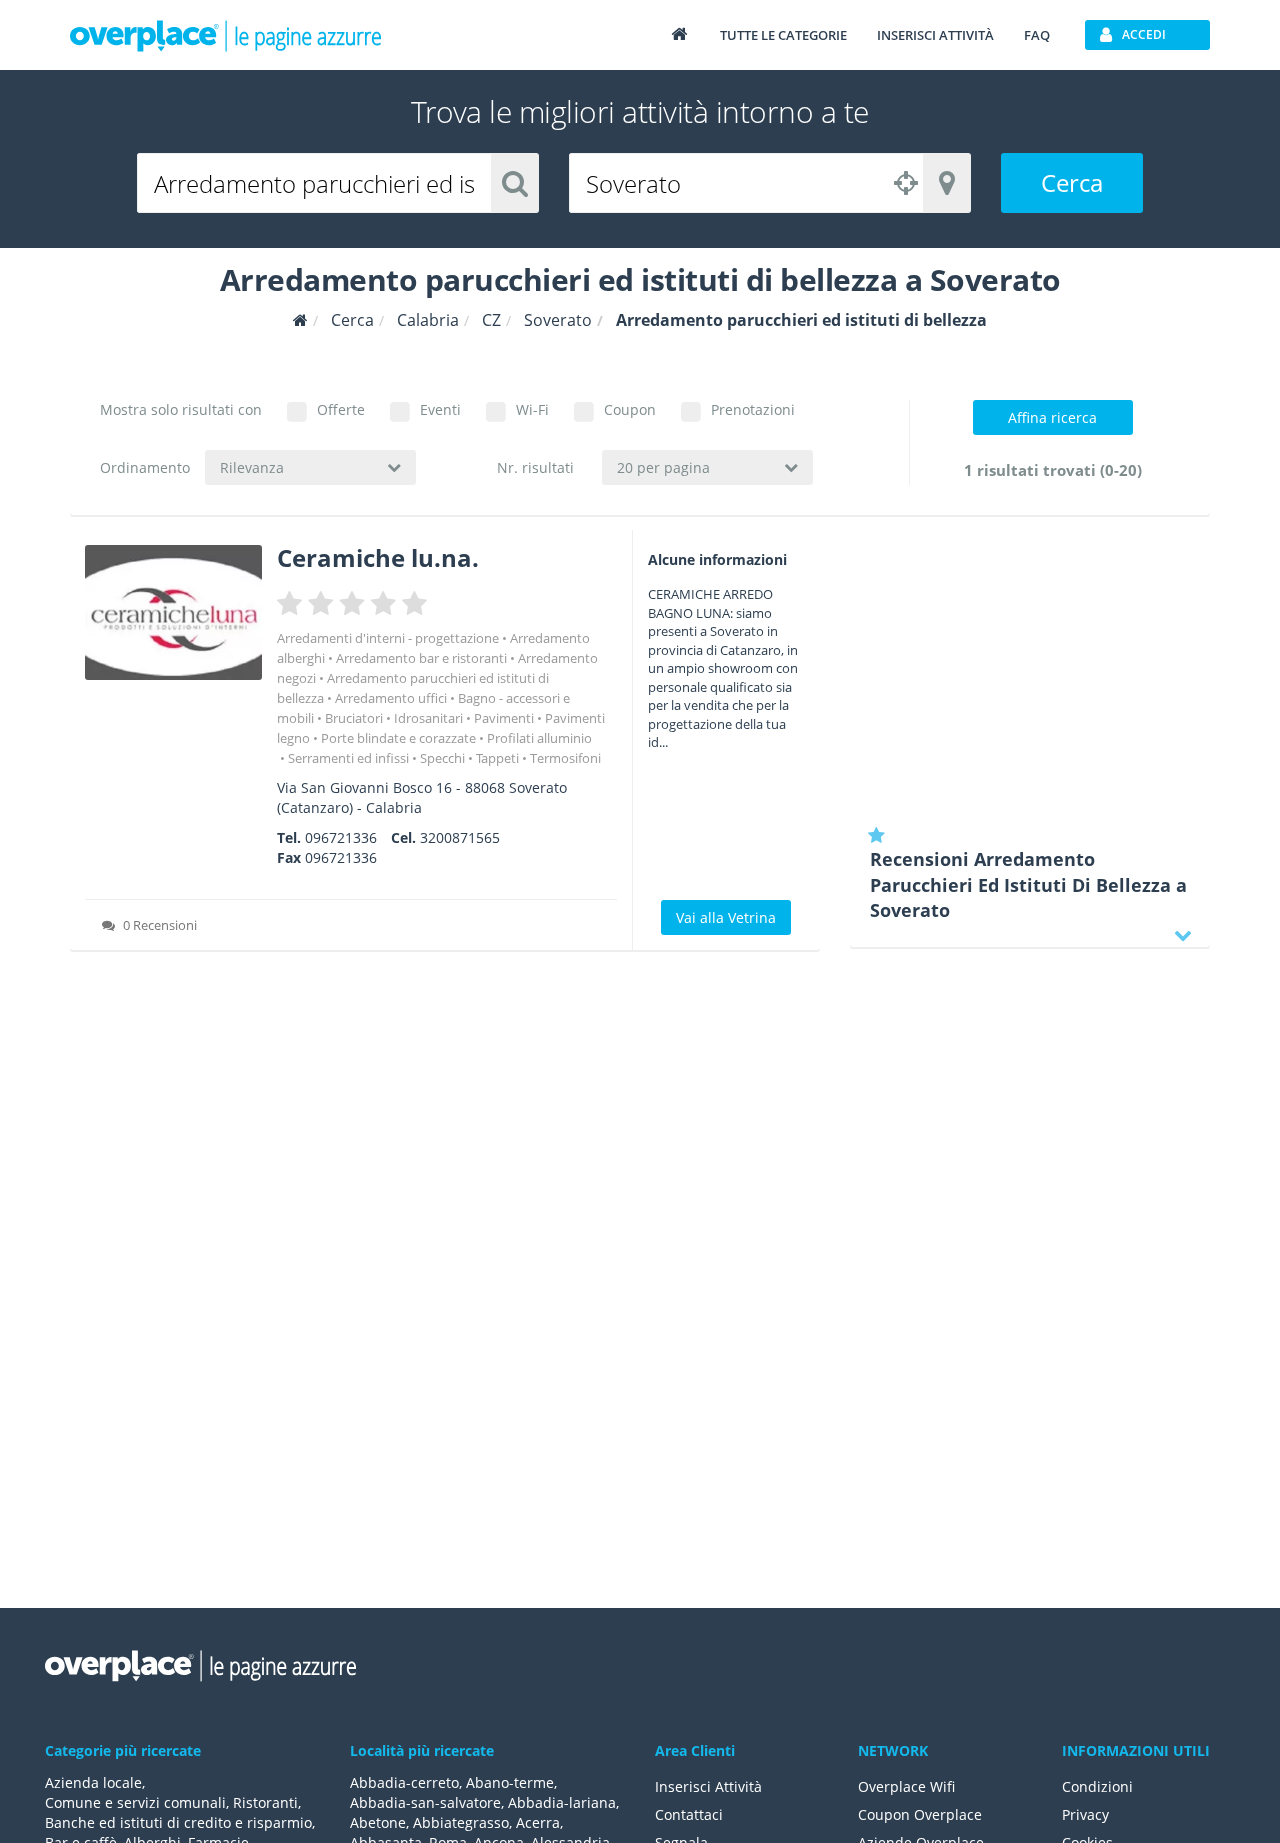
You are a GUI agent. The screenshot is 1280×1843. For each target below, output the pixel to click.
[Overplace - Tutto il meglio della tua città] (679, 33)
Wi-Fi (532, 409)
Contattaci (689, 1814)
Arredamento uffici (391, 698)
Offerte (341, 409)
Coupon (630, 409)
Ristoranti (265, 1802)
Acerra (538, 1822)
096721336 (341, 837)
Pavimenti (504, 718)
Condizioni (1097, 1786)
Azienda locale (93, 1782)
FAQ (1037, 35)
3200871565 (460, 837)
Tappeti (497, 758)
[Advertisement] (1030, 670)
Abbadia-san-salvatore (425, 1802)
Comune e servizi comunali (135, 1802)
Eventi (440, 409)
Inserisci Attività (708, 1786)
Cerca (1072, 182)
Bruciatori (354, 718)
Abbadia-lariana (562, 1802)
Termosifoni (565, 758)
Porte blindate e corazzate (398, 738)
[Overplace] (300, 320)
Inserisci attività (935, 35)
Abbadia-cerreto (404, 1782)
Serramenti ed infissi (348, 758)
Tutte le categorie (783, 35)
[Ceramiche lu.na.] (173, 612)
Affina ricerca (1052, 417)
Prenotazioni (753, 409)
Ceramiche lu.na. (378, 557)
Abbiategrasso (461, 1822)
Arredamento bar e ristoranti (421, 658)
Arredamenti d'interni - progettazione (388, 638)
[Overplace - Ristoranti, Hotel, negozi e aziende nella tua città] (226, 35)
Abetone (378, 1822)
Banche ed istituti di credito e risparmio (178, 1822)
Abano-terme (510, 1782)
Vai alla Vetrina (726, 917)
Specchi (442, 758)
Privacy (1085, 1814)
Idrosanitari (428, 718)
